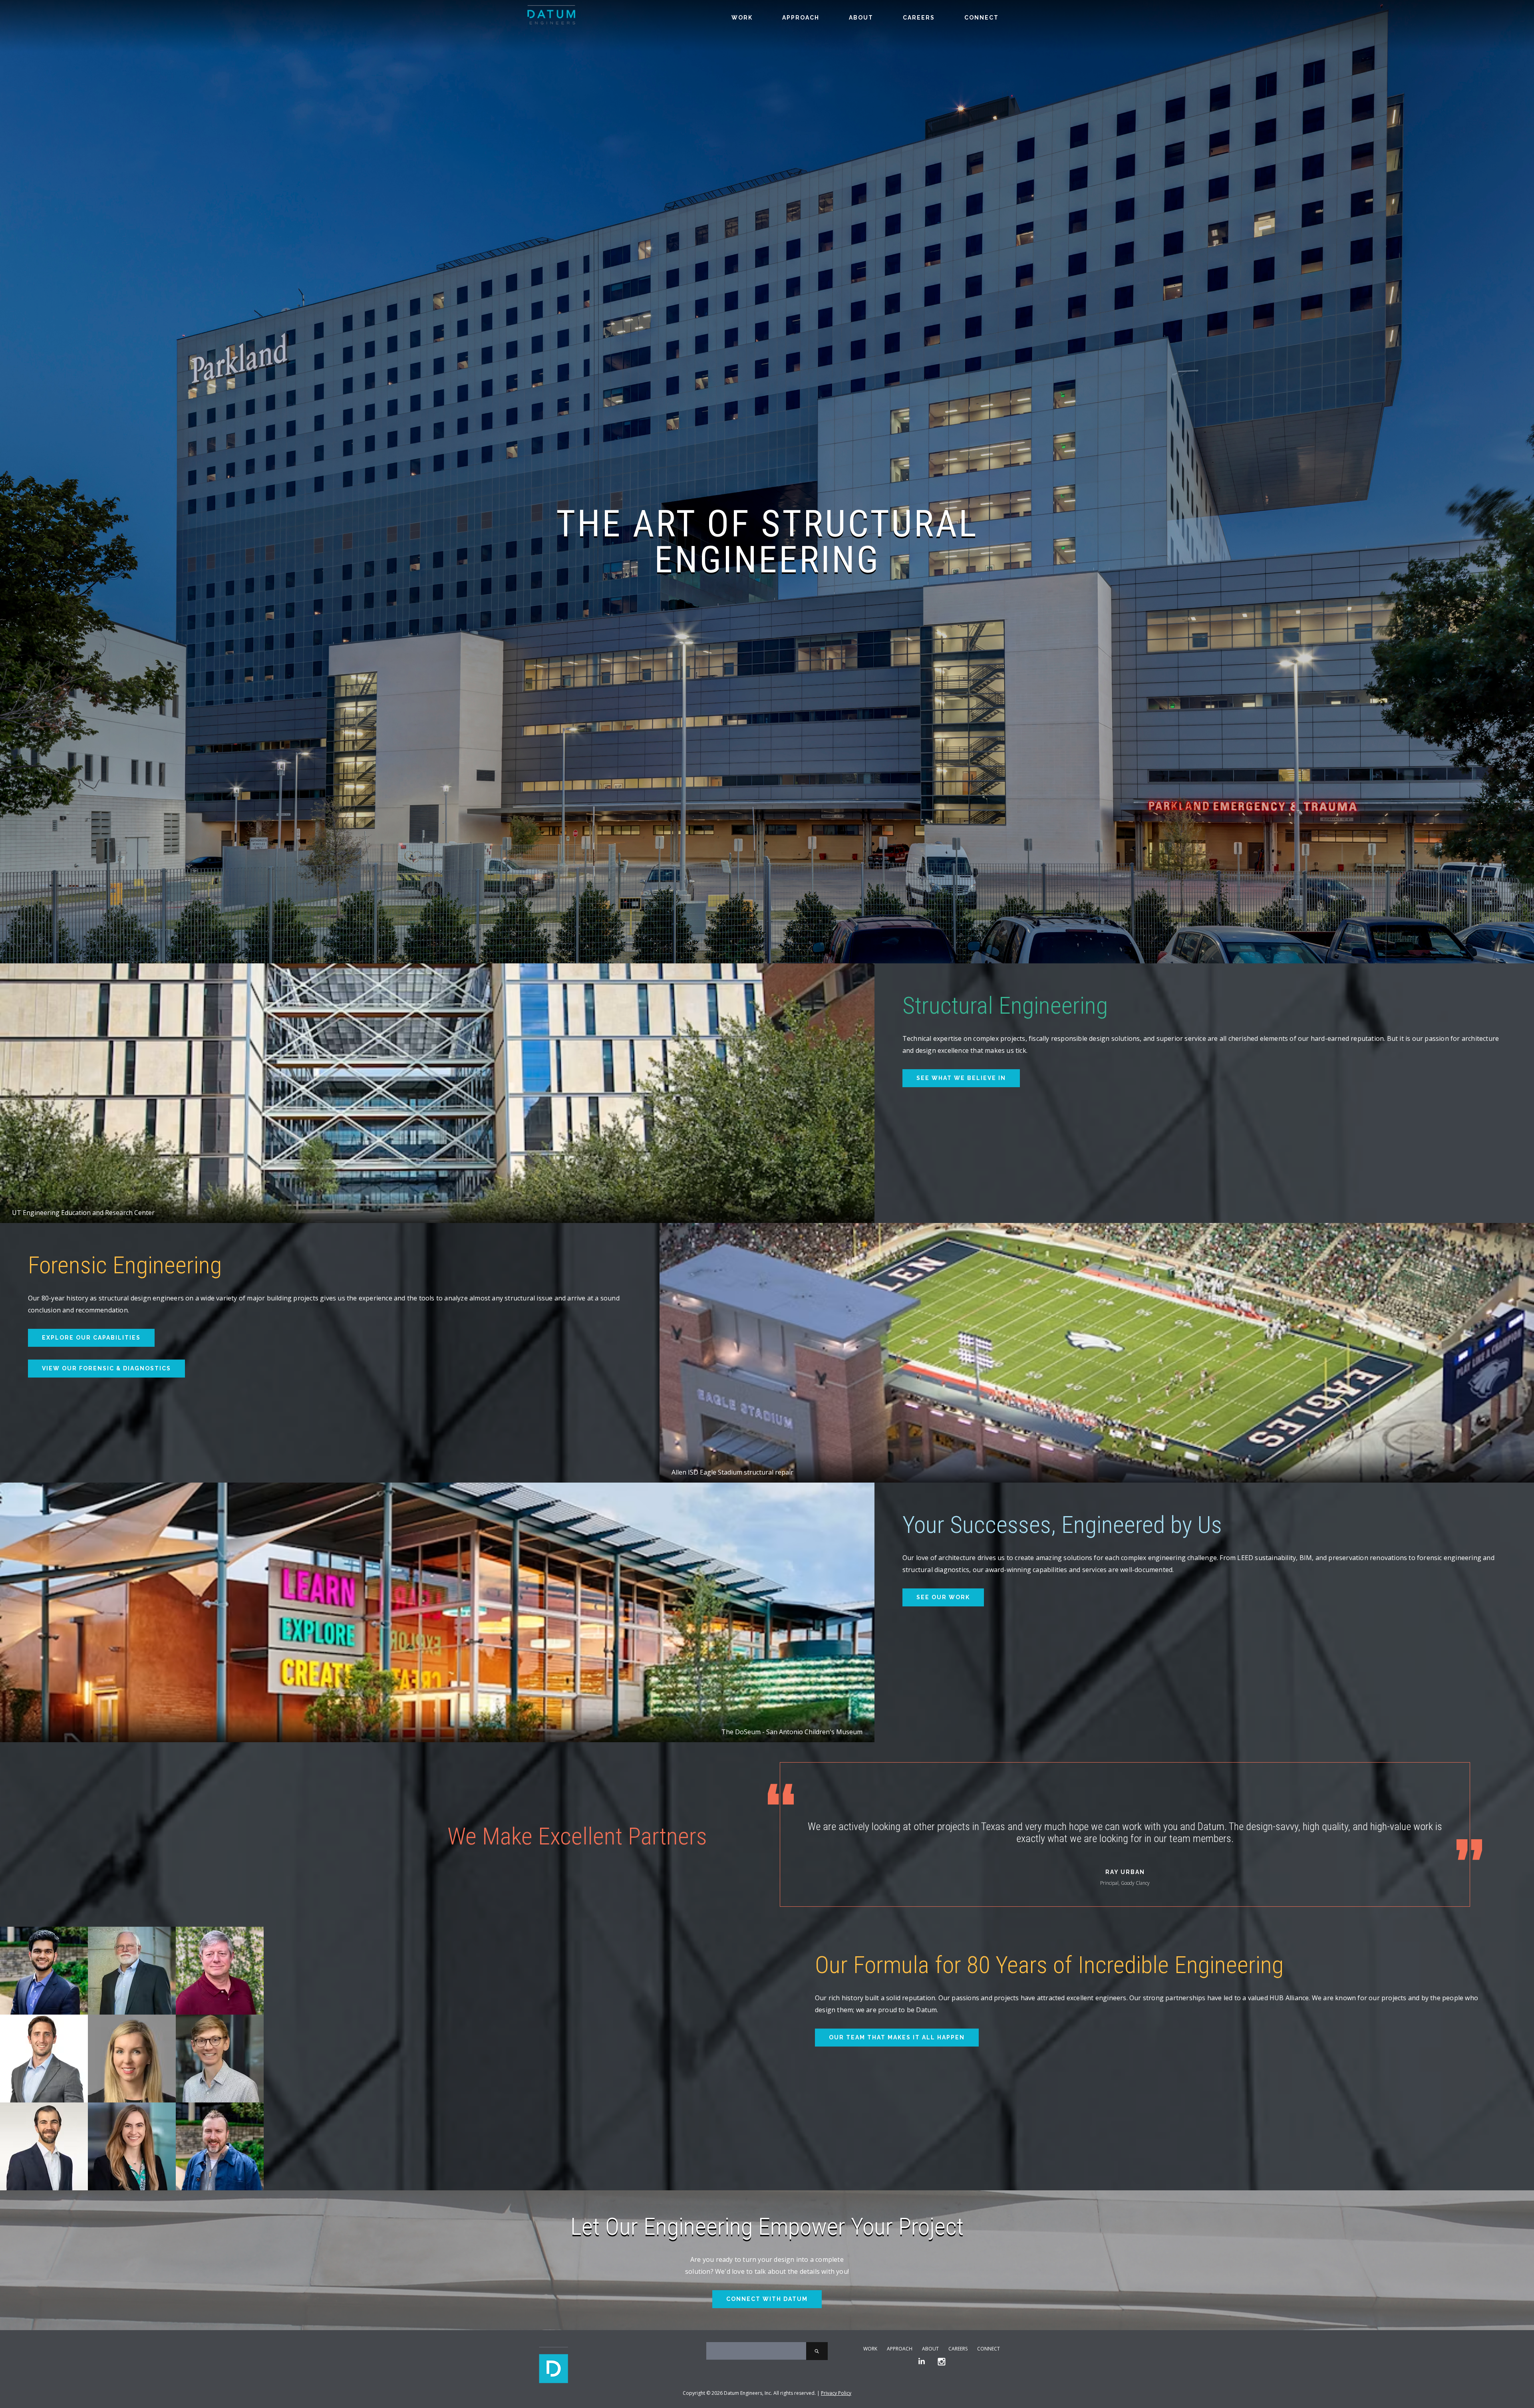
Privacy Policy (836, 2393)
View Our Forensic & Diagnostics (106, 1368)
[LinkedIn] (922, 2362)
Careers (919, 18)
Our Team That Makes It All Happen (897, 2037)
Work (742, 18)
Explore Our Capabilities (91, 1338)
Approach (801, 18)
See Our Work (943, 1597)
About (861, 18)
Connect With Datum (767, 2299)
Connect (982, 18)
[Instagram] (942, 2362)
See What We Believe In (961, 1078)
